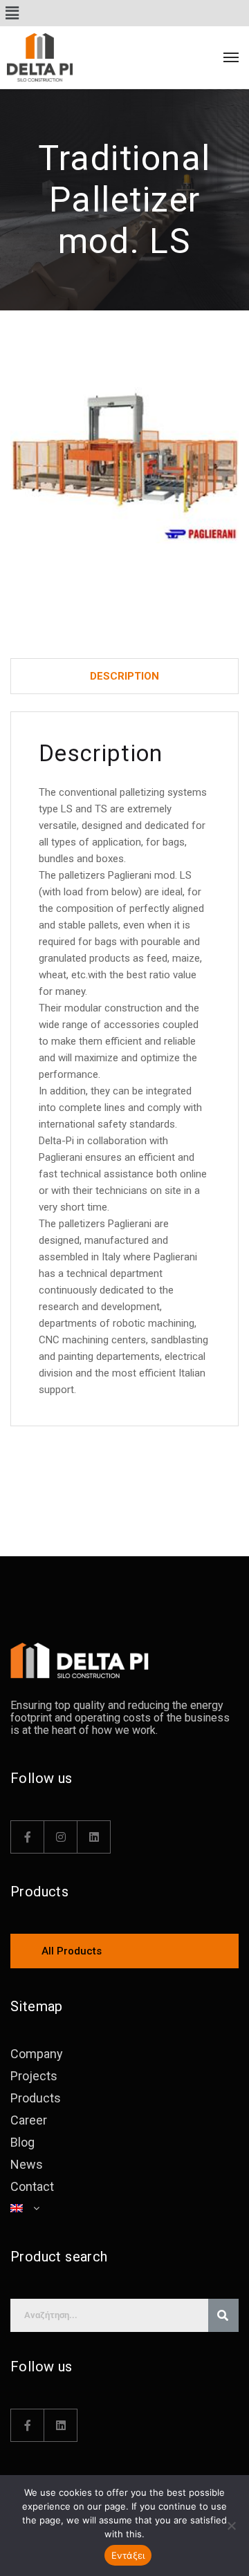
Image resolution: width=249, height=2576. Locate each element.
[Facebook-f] (28, 1837)
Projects (34, 2076)
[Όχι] (232, 2526)
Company (37, 2054)
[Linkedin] (94, 1837)
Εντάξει (128, 2555)
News (27, 2164)
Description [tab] (124, 676)
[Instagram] (61, 1837)
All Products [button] (72, 1951)
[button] (12, 13)
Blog (22, 2142)
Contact (32, 2186)
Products (36, 2098)
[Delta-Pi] (69, 57)
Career (29, 2120)
